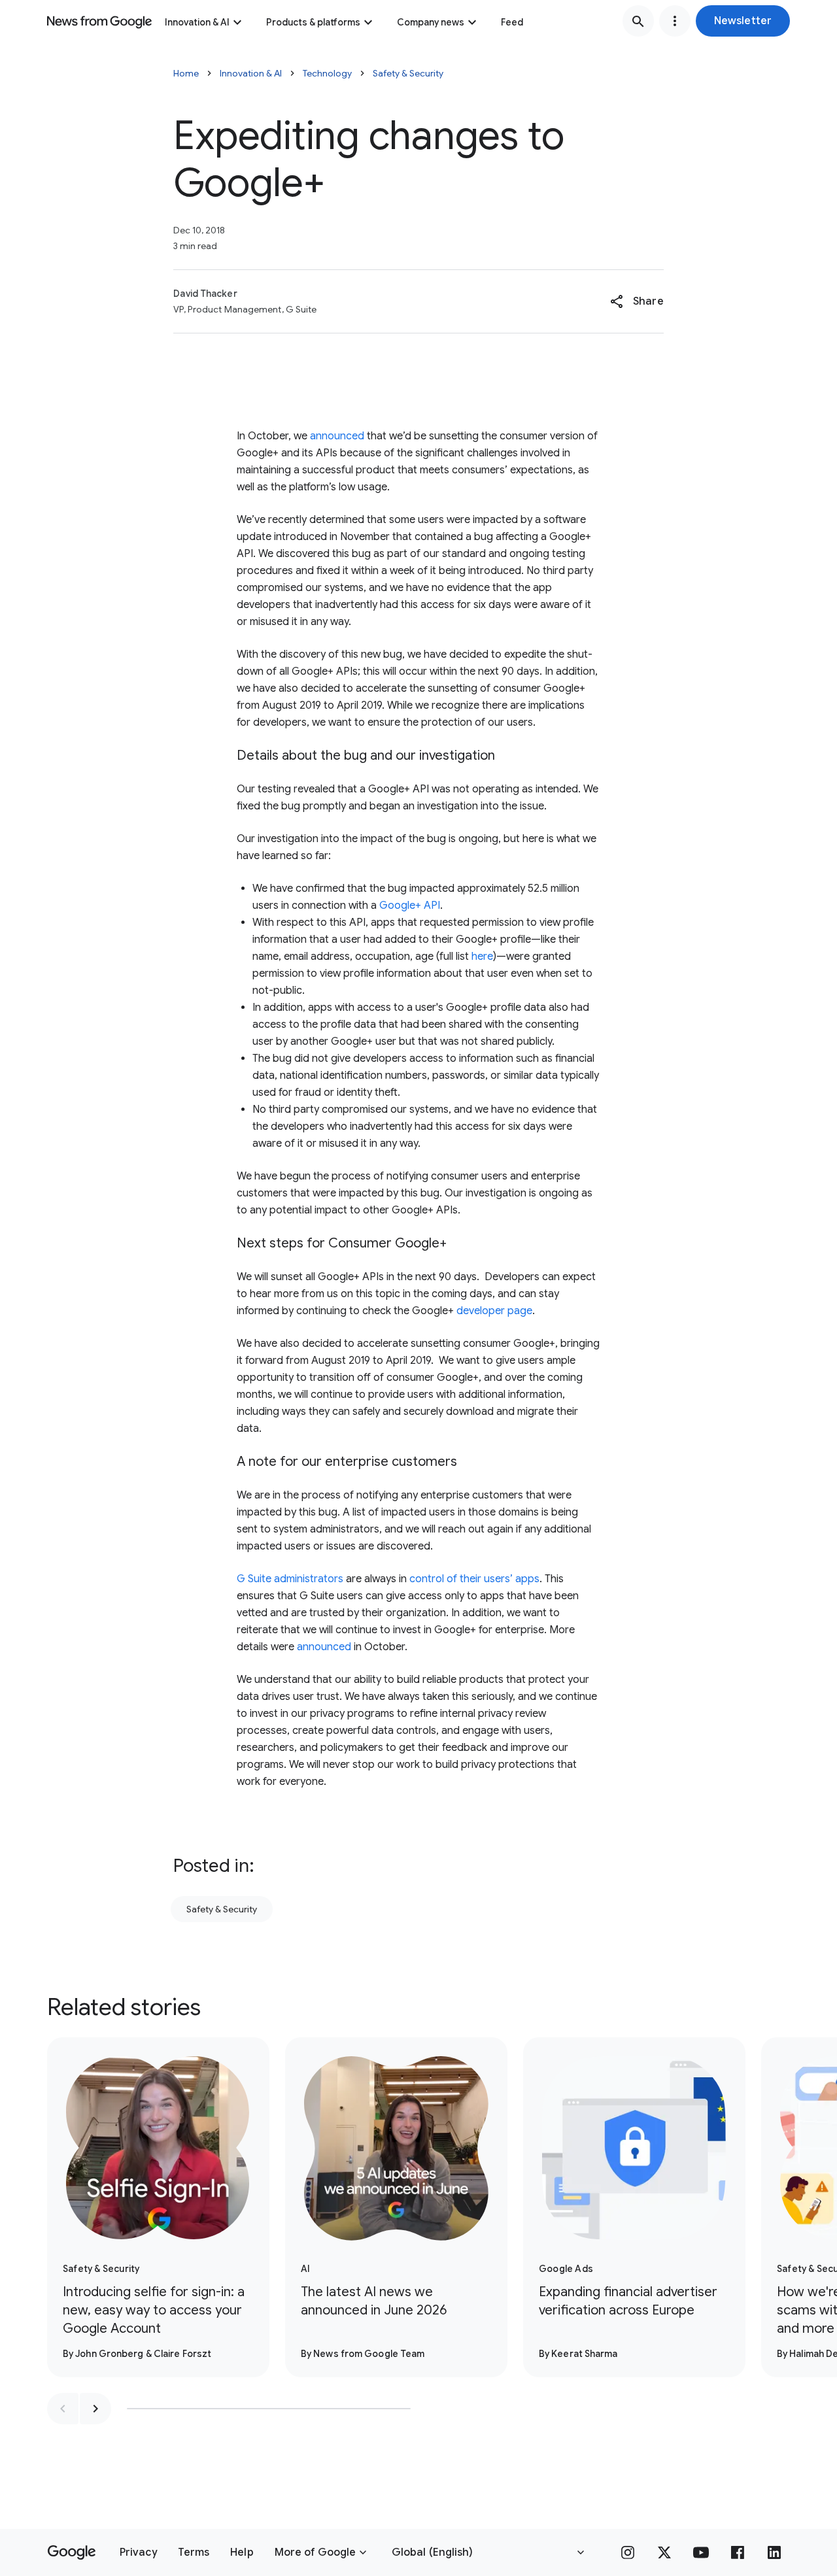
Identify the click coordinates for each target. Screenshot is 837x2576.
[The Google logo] (72, 2552)
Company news (431, 22)
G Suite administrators (290, 1579)
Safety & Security (408, 73)
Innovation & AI (197, 22)
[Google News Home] (99, 21)
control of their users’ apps (474, 1579)
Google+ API (410, 906)
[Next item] (95, 2409)
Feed (512, 22)
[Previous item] (63, 2409)
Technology (327, 73)
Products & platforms (313, 22)
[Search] (638, 21)
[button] (743, 21)
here (482, 957)
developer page (494, 1311)
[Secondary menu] (675, 21)
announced (336, 436)
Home (186, 73)
